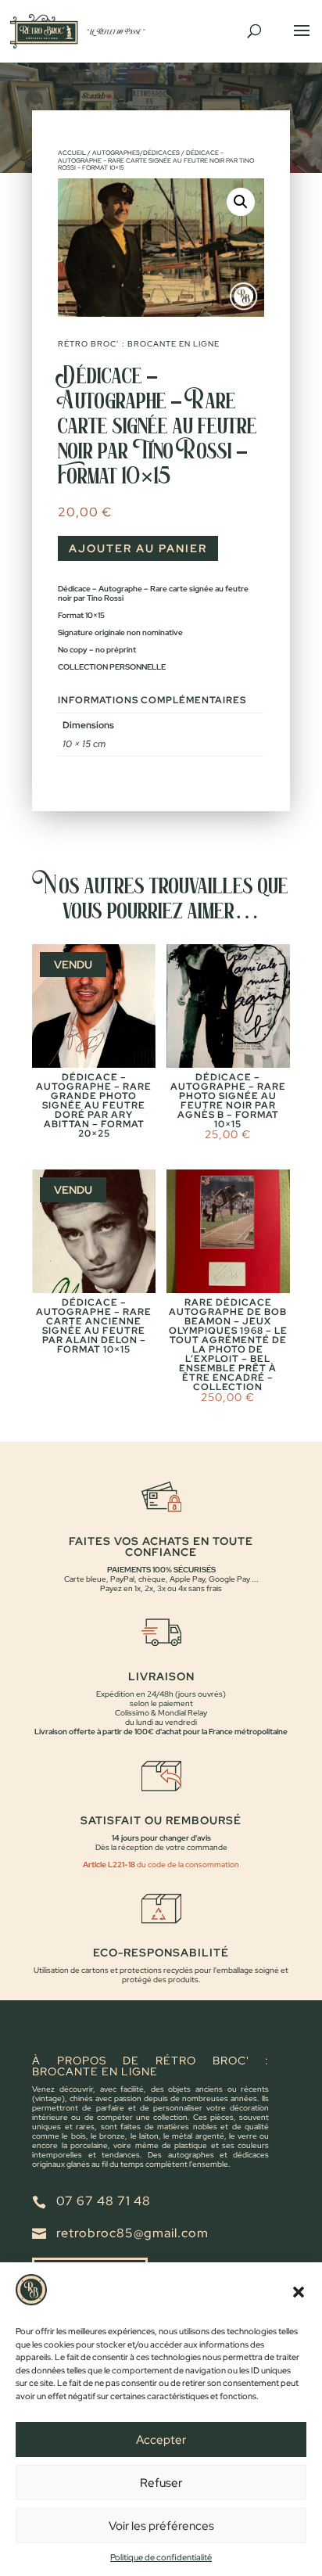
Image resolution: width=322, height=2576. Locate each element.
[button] (299, 2292)
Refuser (161, 2483)
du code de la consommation (187, 1865)
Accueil (72, 153)
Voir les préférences (161, 2526)
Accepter (161, 2440)
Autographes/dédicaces (136, 153)
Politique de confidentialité (161, 2557)
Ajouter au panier (138, 548)
